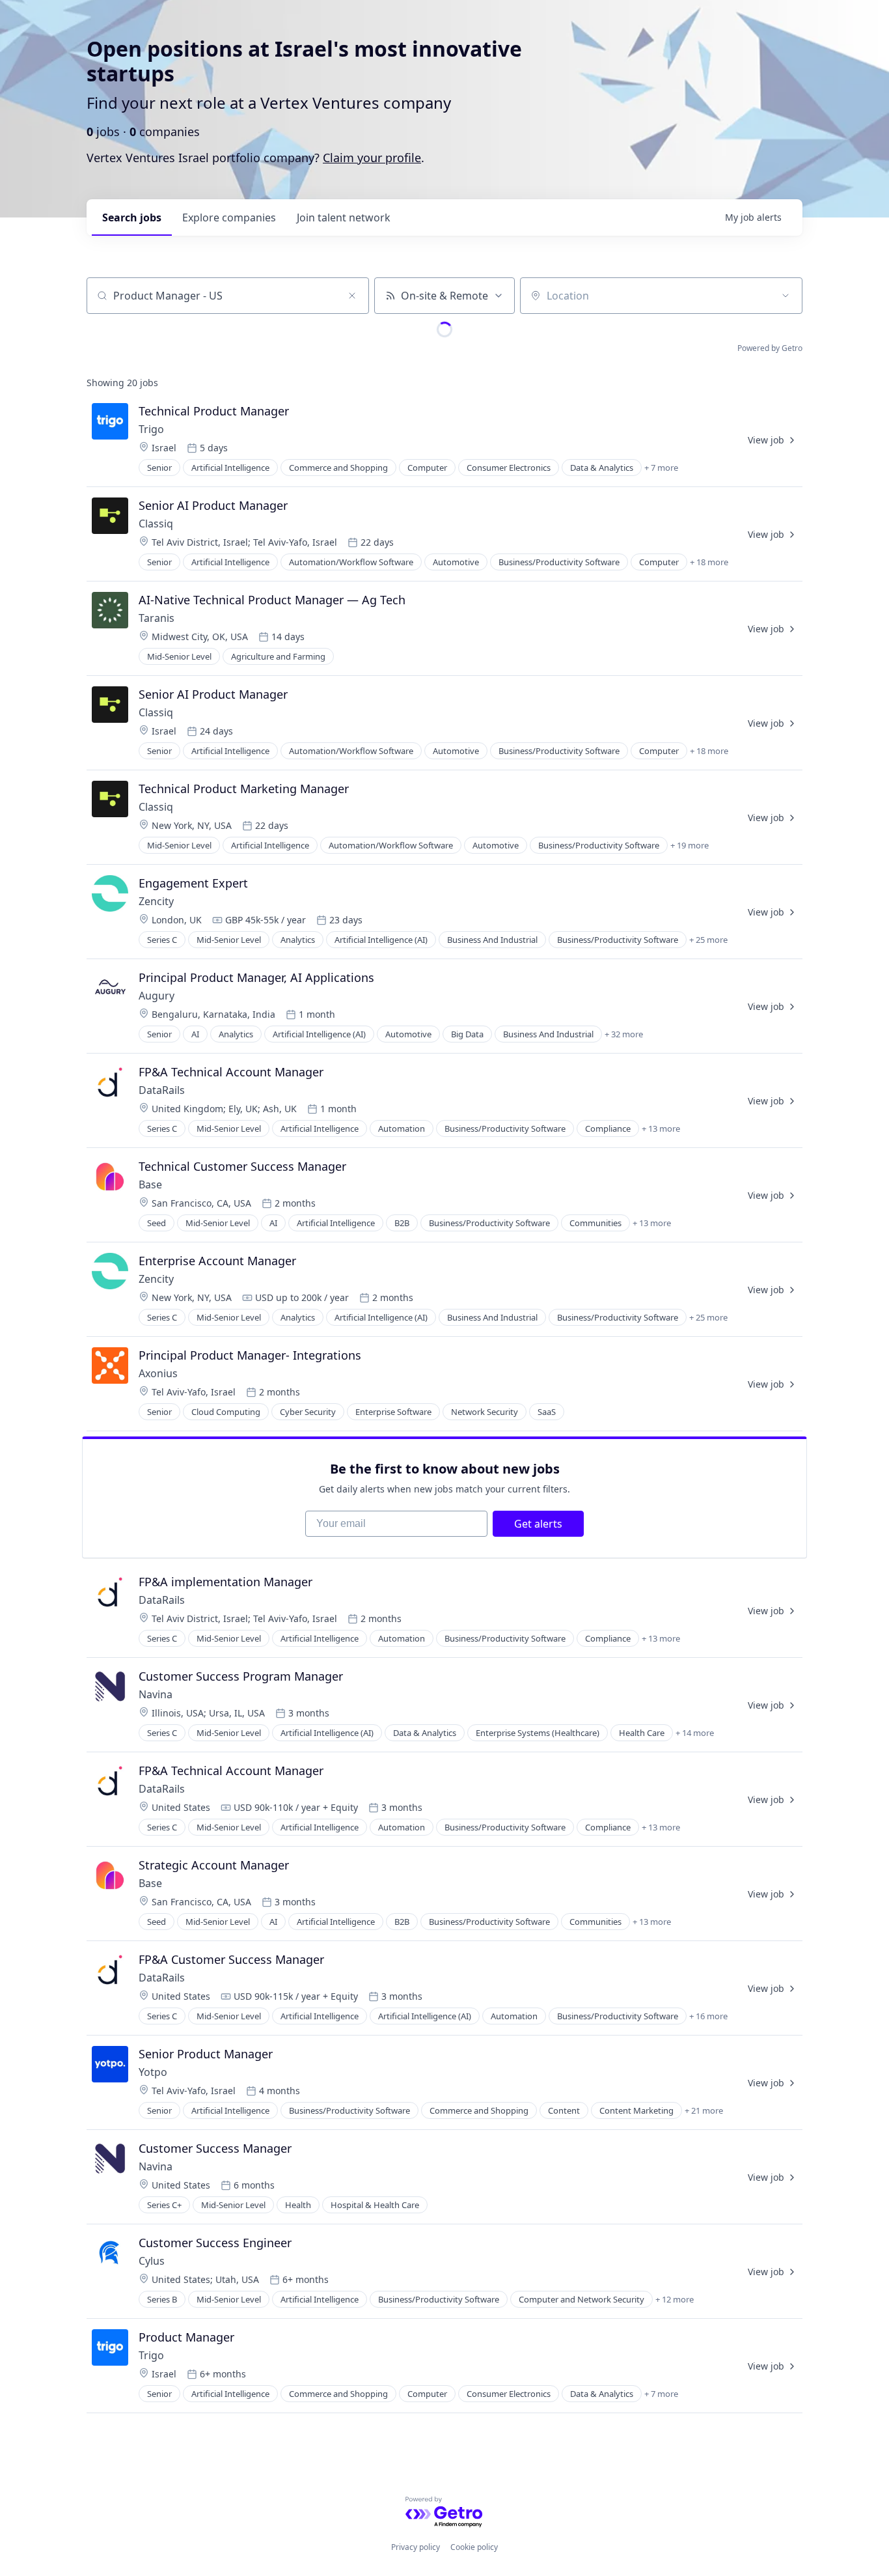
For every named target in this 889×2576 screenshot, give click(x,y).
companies (229, 217)
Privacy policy (416, 2547)
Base (150, 1184)
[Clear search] (352, 296)
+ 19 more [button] (690, 845)
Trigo (151, 429)
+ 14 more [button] (695, 1733)
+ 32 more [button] (624, 1034)
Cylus (152, 2261)
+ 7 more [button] (661, 468)
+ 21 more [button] (704, 2110)
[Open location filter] (786, 296)
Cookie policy (474, 2547)
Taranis (157, 618)
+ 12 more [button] (675, 2299)
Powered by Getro (770, 348)
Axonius (158, 1373)
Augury (157, 996)
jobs (132, 217)
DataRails (162, 1090)
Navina (156, 1694)
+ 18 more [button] (709, 562)
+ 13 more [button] (661, 1128)
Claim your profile (372, 158)
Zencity (156, 901)
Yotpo (153, 2072)
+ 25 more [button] (708, 940)
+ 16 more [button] (708, 2016)
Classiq (156, 524)
